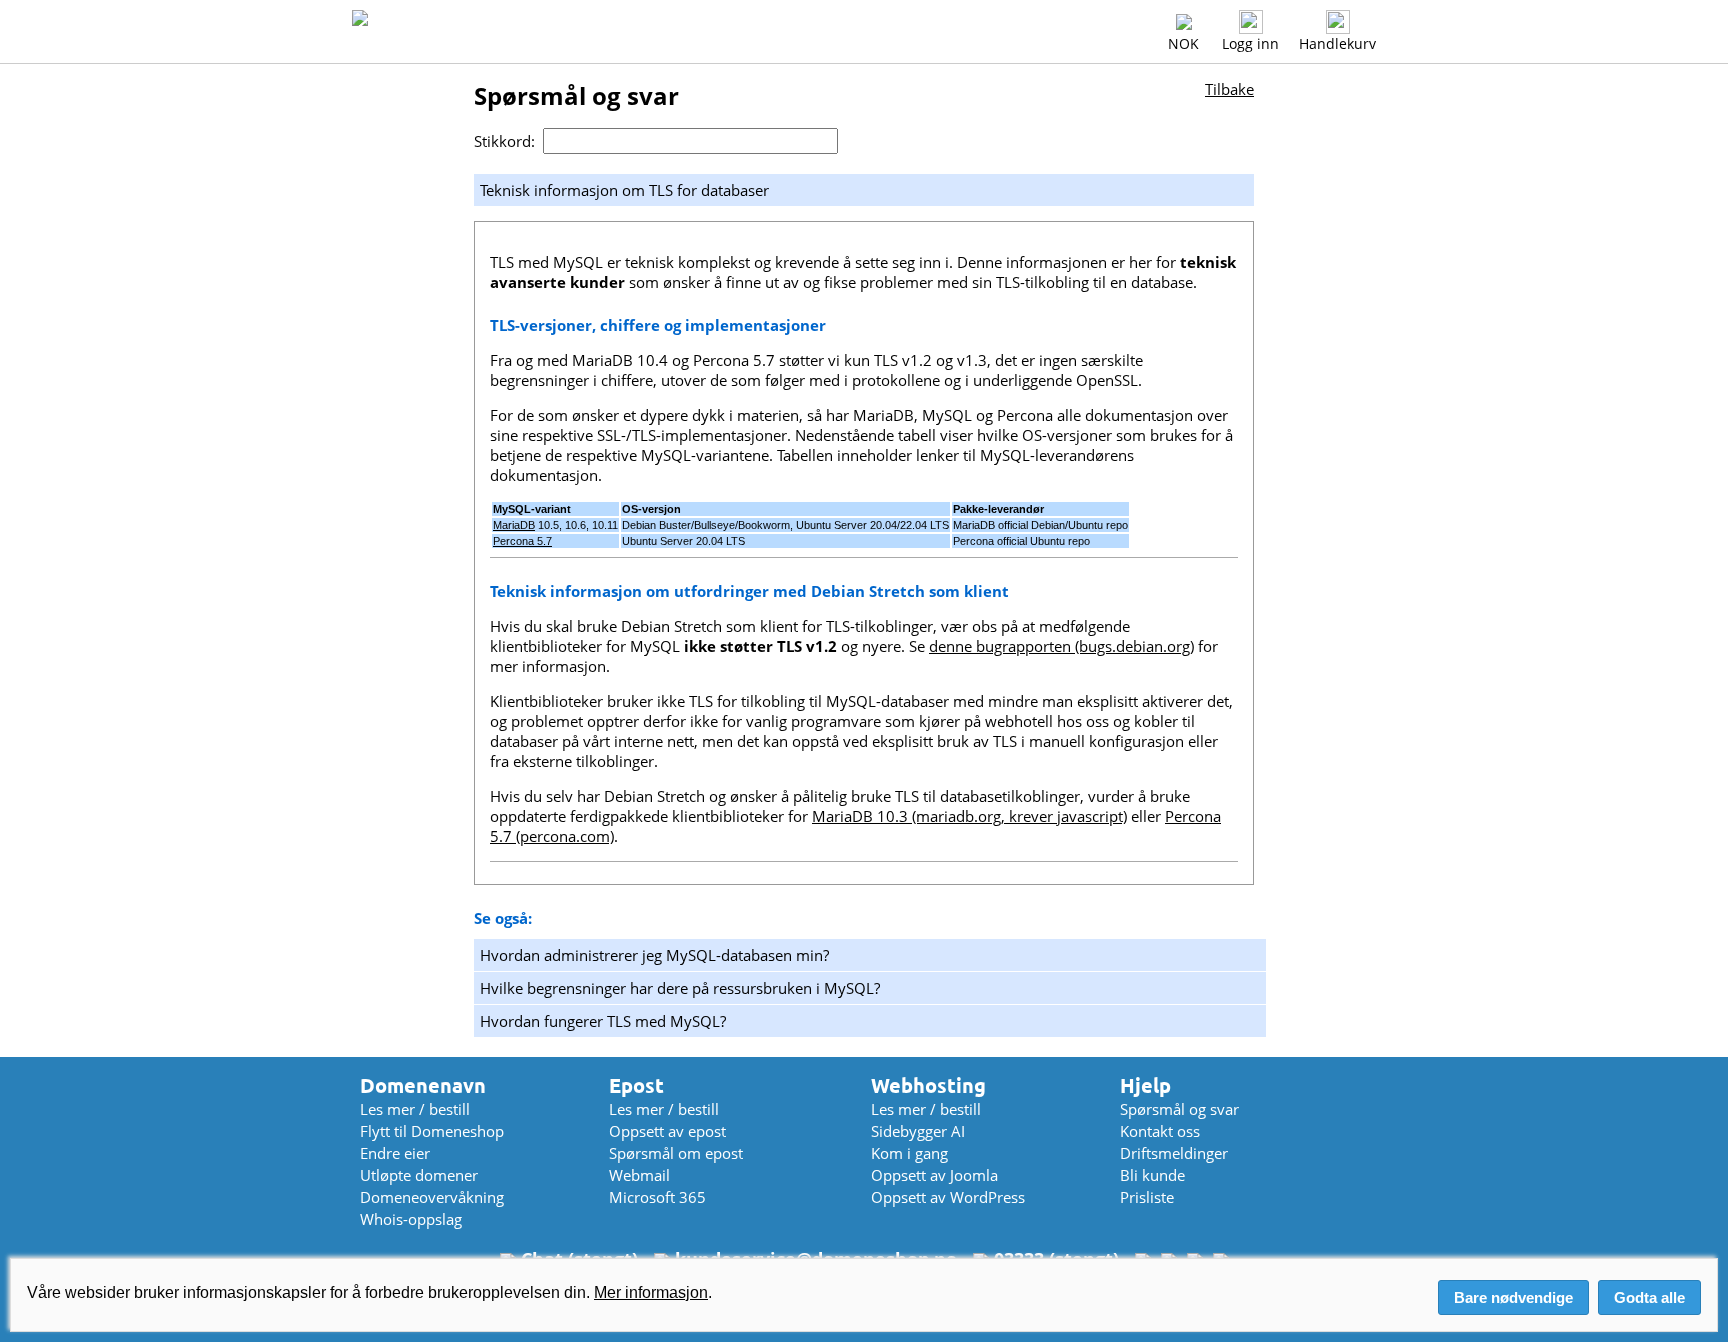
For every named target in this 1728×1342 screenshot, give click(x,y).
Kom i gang (909, 1153)
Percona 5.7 (522, 541)
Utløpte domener (419, 1175)
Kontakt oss (1160, 1131)
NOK (1183, 43)
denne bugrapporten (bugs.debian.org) (1061, 646)
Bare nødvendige (1513, 1297)
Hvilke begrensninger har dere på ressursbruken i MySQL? (680, 988)
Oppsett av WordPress (948, 1197)
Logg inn (1250, 43)
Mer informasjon (651, 1292)
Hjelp (1145, 1085)
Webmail (639, 1175)
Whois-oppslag (411, 1219)
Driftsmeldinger (1174, 1153)
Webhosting (928, 1085)
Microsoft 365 (657, 1197)
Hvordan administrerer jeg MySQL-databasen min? (654, 955)
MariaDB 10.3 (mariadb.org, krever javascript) (969, 816)
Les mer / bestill (415, 1109)
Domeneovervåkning (432, 1197)
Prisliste (1147, 1197)
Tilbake (1229, 89)
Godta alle (1649, 1297)
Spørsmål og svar (1179, 1109)
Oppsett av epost (667, 1131)
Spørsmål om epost (676, 1153)
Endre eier (395, 1153)
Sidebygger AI (918, 1131)
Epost (636, 1085)
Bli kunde (1152, 1175)
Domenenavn (423, 1085)
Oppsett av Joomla (934, 1175)
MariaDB (514, 525)
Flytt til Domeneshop (432, 1131)
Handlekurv (1337, 43)
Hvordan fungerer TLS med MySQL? (603, 1021)
